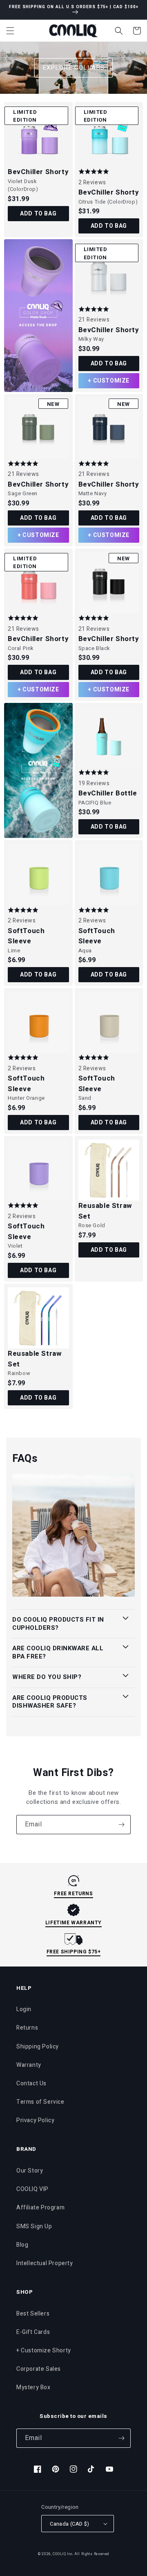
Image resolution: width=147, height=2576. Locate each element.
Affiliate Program (40, 2208)
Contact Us (31, 2083)
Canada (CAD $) (70, 2524)
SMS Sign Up (34, 2226)
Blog (22, 2245)
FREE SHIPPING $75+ (74, 1952)
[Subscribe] (121, 1825)
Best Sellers (33, 2314)
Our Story (30, 2171)
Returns (27, 2028)
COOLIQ (59, 2554)
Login (24, 2009)
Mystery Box (33, 2387)
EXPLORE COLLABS (73, 68)
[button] (10, 31)
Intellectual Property (45, 2263)
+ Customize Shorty (44, 2351)
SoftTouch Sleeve (26, 936)
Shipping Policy (38, 2047)
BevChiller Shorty (38, 172)
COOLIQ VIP (32, 2189)
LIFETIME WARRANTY (73, 1923)
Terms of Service (40, 2102)
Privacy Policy (35, 2120)
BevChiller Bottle (108, 793)
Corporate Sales (39, 2369)
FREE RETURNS (73, 1894)
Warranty (29, 2065)
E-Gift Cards (33, 2332)
